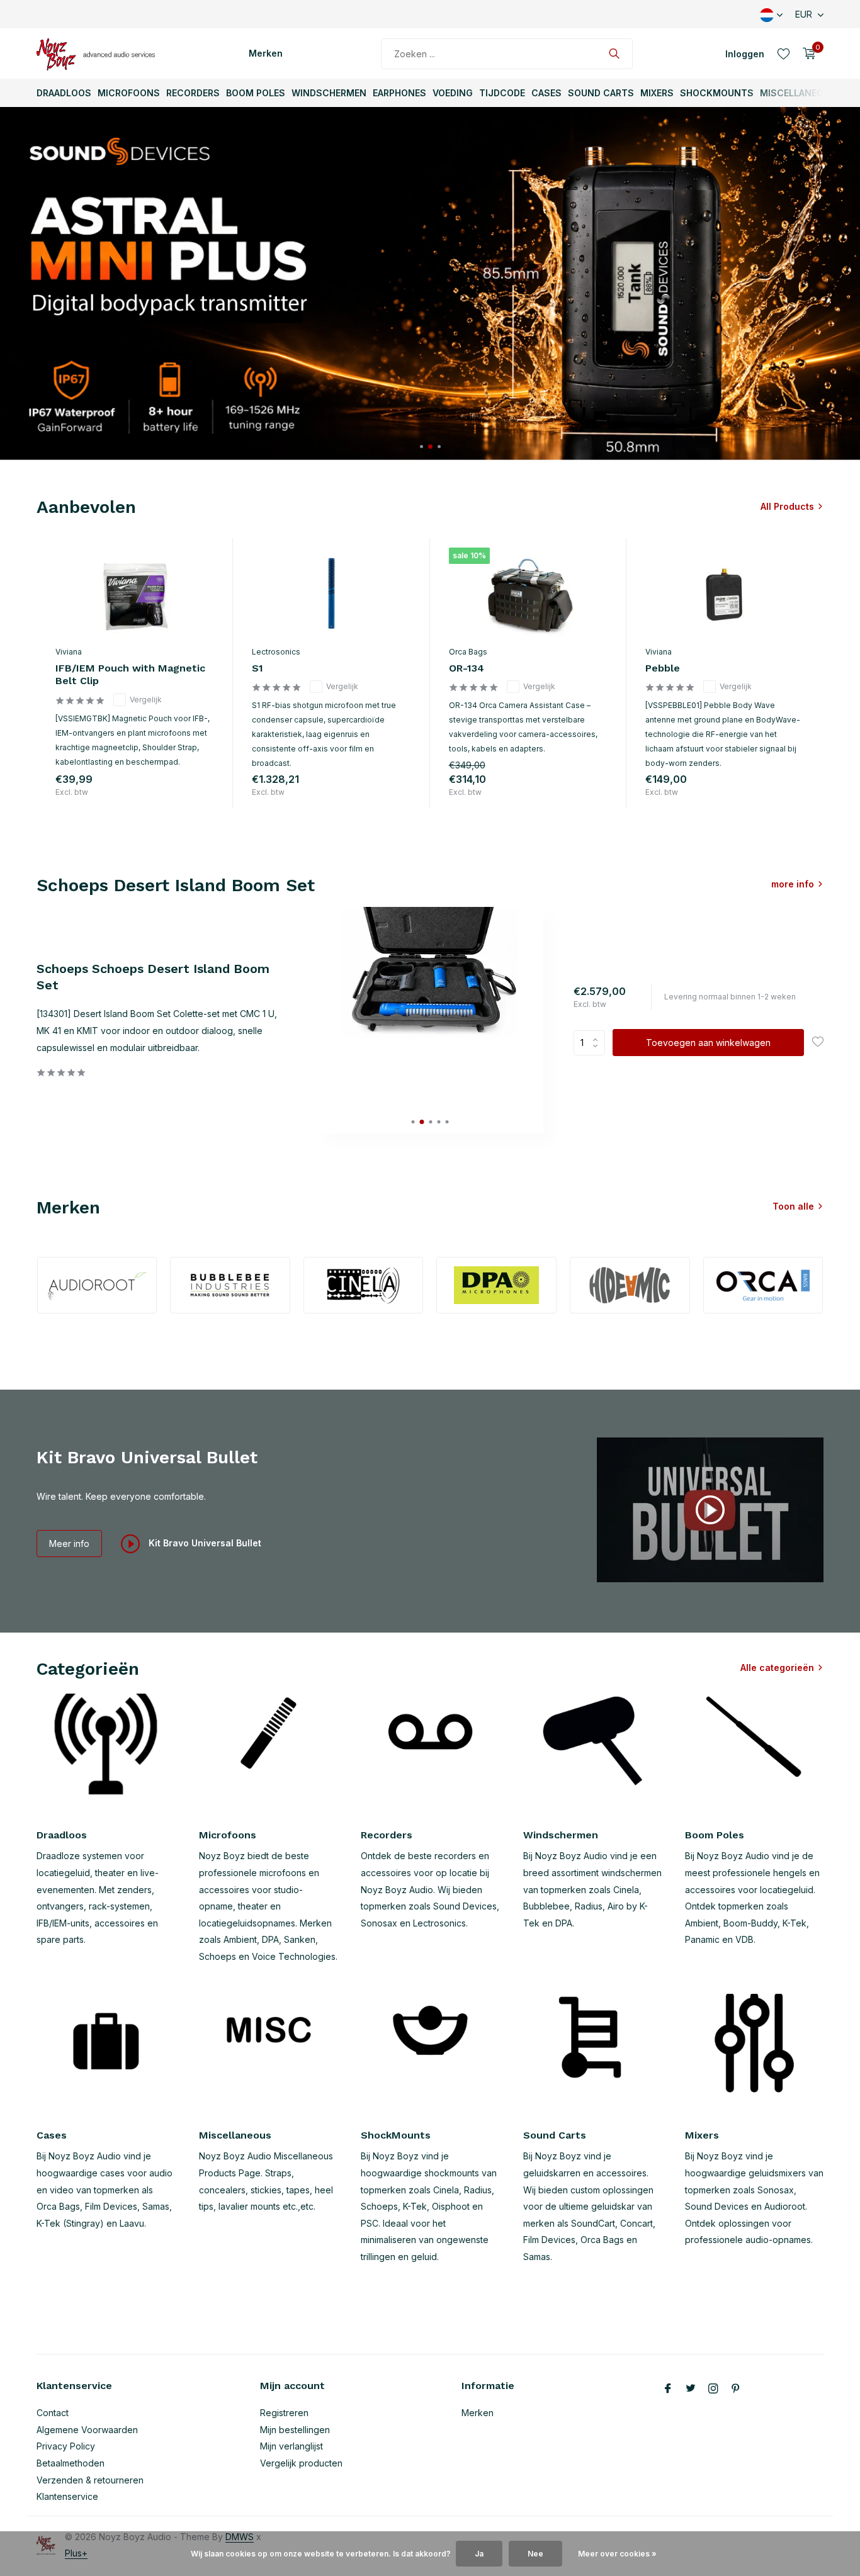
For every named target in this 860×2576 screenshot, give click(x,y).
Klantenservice (67, 2496)
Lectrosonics (276, 652)
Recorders (193, 93)
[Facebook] (668, 2389)
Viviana (69, 652)
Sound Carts (601, 93)
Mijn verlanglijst (291, 2446)
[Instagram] (713, 2389)
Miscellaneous (798, 93)
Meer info (69, 1544)
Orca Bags (468, 652)
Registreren (284, 2413)
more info (793, 884)
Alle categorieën (777, 1668)
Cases (546, 93)
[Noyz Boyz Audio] (99, 53)
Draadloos (64, 93)
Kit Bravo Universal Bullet (204, 1543)
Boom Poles (256, 93)
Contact (53, 2413)
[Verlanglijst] (784, 53)
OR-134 (467, 668)
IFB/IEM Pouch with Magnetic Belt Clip (130, 675)
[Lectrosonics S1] (331, 593)
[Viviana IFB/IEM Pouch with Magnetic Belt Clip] (135, 593)
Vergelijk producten (301, 2463)
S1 (257, 668)
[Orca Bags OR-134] (528, 593)
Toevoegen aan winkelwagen (708, 1043)
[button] (422, 447)
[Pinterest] (736, 2389)
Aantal (593, 1043)
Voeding (453, 93)
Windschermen (329, 93)
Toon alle (793, 1206)
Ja (479, 2554)
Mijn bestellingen (295, 2430)
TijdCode (502, 93)
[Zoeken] (614, 53)
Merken (266, 53)
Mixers (657, 93)
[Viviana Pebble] (725, 593)
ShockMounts (717, 93)
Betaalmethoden (71, 2463)
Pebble (663, 668)
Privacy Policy (66, 2446)
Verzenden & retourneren (90, 2480)
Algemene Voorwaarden (87, 2430)
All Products (787, 506)
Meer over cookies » (617, 2554)
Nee (535, 2554)
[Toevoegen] (201, 795)
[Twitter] (691, 2389)
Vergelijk (146, 700)
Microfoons (129, 93)
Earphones (399, 93)
